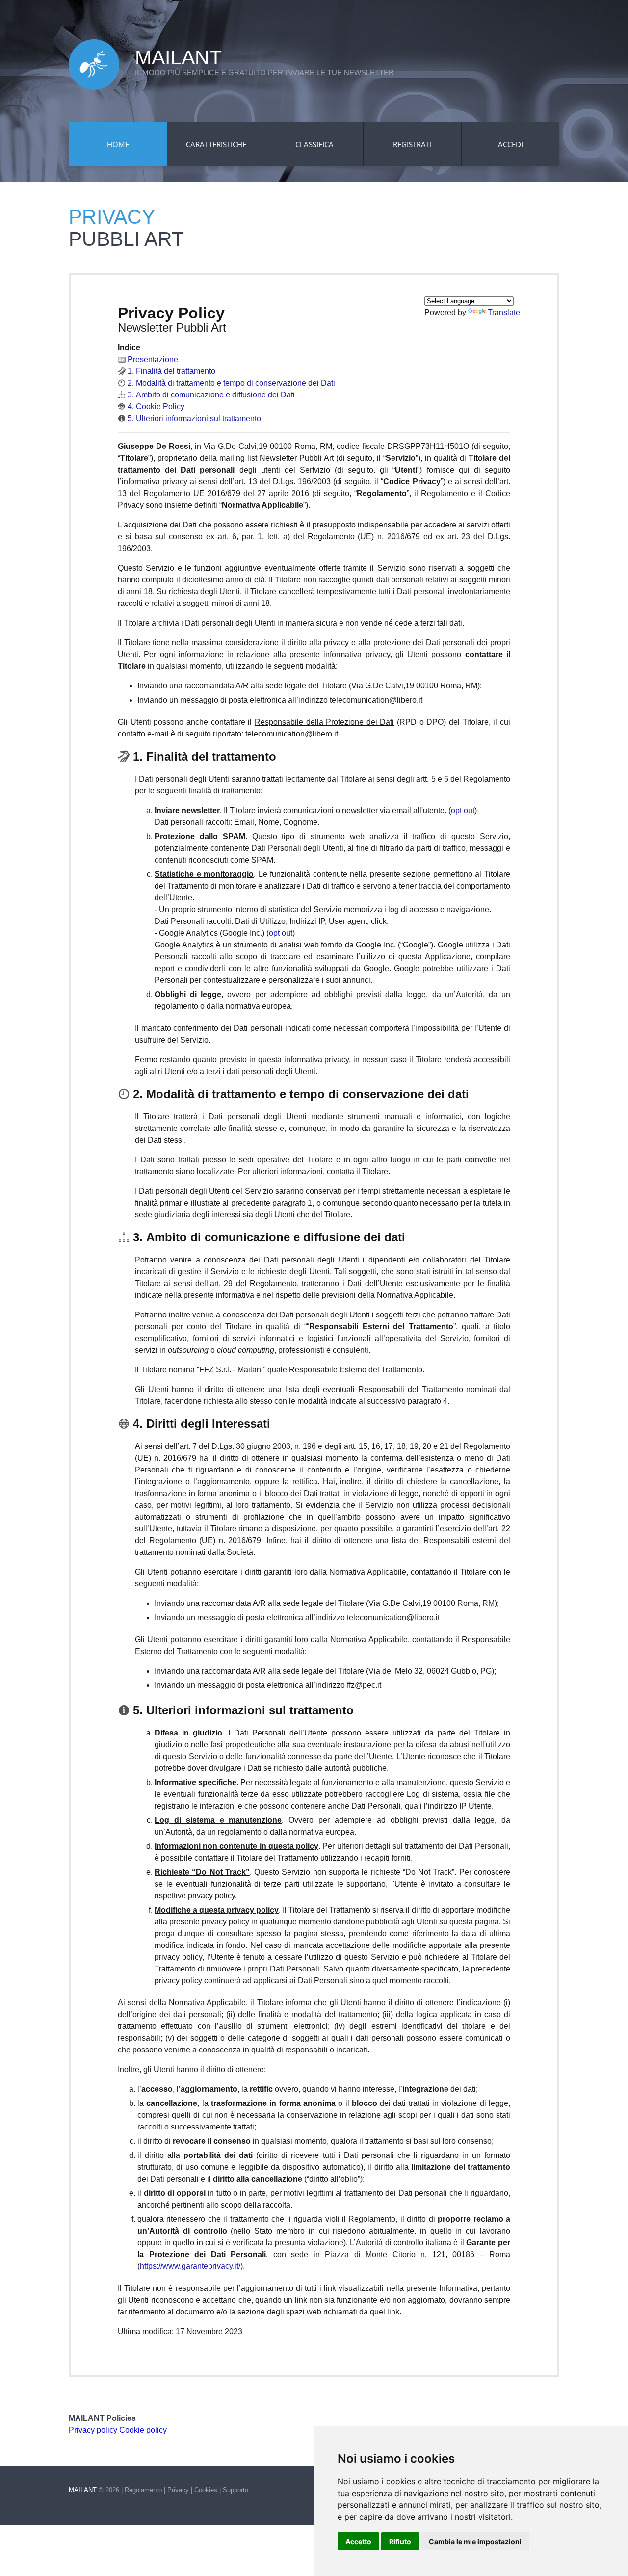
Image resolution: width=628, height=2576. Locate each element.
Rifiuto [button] (400, 2541)
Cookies (206, 2490)
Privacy (178, 2490)
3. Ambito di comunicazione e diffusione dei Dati (210, 395)
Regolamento (143, 2490)
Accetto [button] (358, 2541)
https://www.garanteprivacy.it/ (190, 2266)
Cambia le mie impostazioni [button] (475, 2541)
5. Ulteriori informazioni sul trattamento (193, 418)
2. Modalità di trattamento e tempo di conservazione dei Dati (230, 383)
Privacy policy (93, 2430)
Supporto (235, 2490)
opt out (463, 810)
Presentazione (152, 359)
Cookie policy (143, 2430)
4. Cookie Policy (155, 407)
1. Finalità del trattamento (170, 371)
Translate (504, 312)
